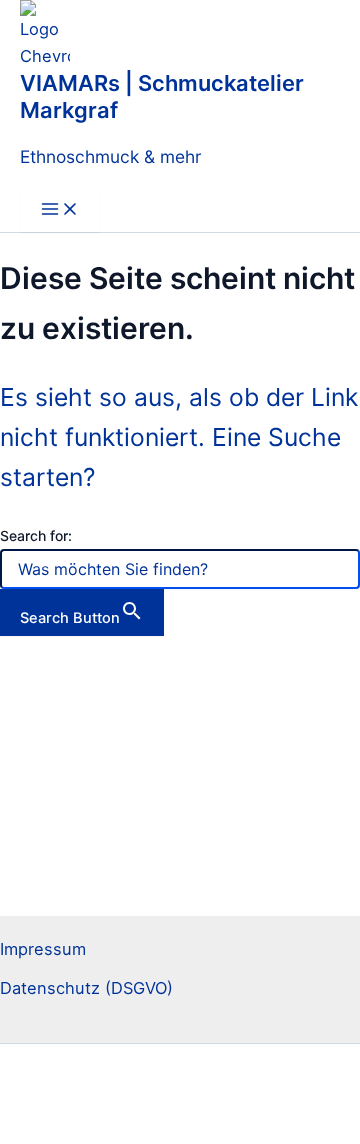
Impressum (43, 949)
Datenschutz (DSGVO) (86, 988)
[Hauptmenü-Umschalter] (60, 210)
